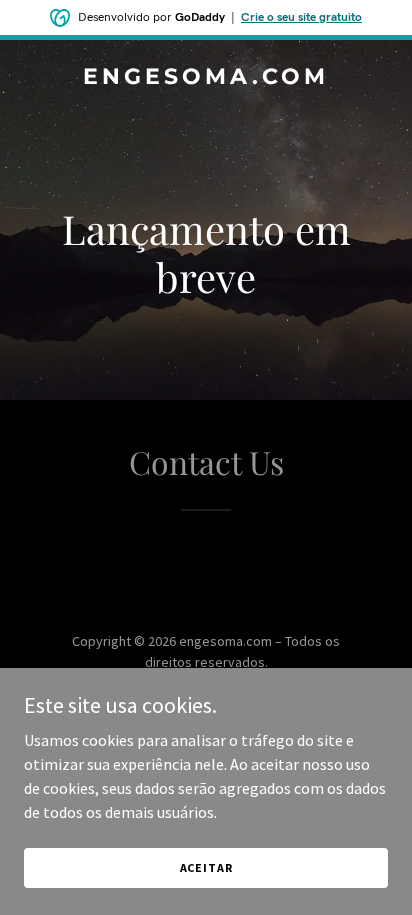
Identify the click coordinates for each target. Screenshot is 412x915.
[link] (206, 78)
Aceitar (206, 867)
